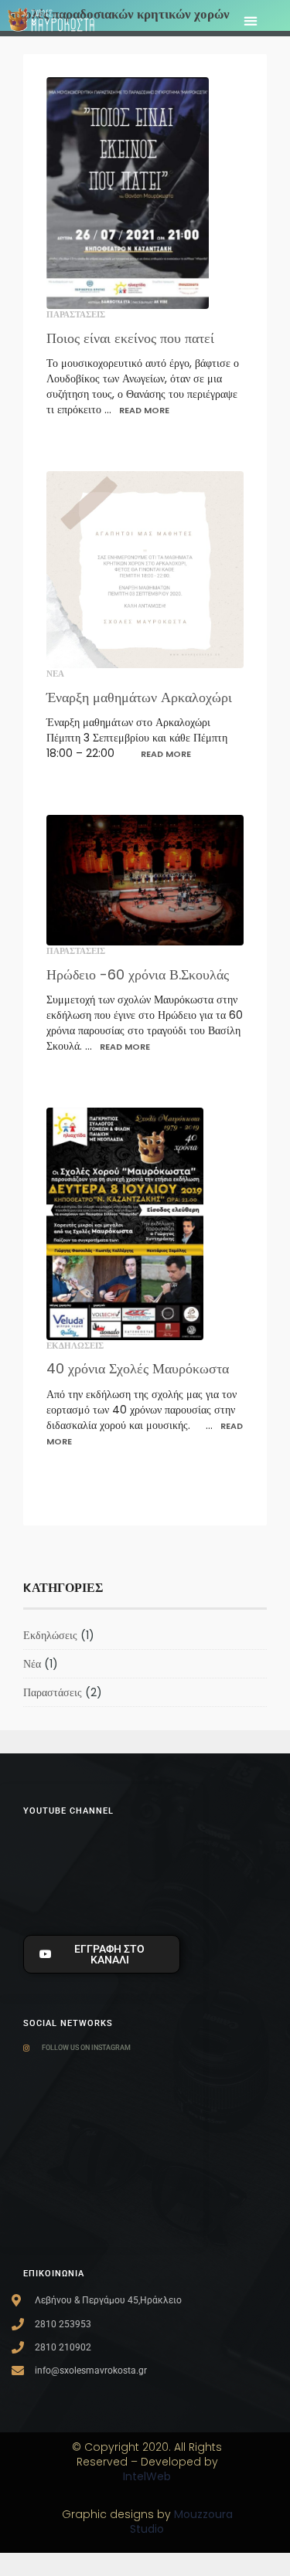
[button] (250, 21)
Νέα (55, 674)
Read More (144, 410)
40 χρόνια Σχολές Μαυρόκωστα (138, 1368)
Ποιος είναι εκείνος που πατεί (130, 338)
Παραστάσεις (76, 314)
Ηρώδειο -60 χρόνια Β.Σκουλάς (138, 974)
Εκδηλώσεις (75, 1346)
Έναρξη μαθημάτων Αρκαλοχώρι (139, 697)
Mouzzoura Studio (181, 2522)
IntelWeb (147, 2476)
